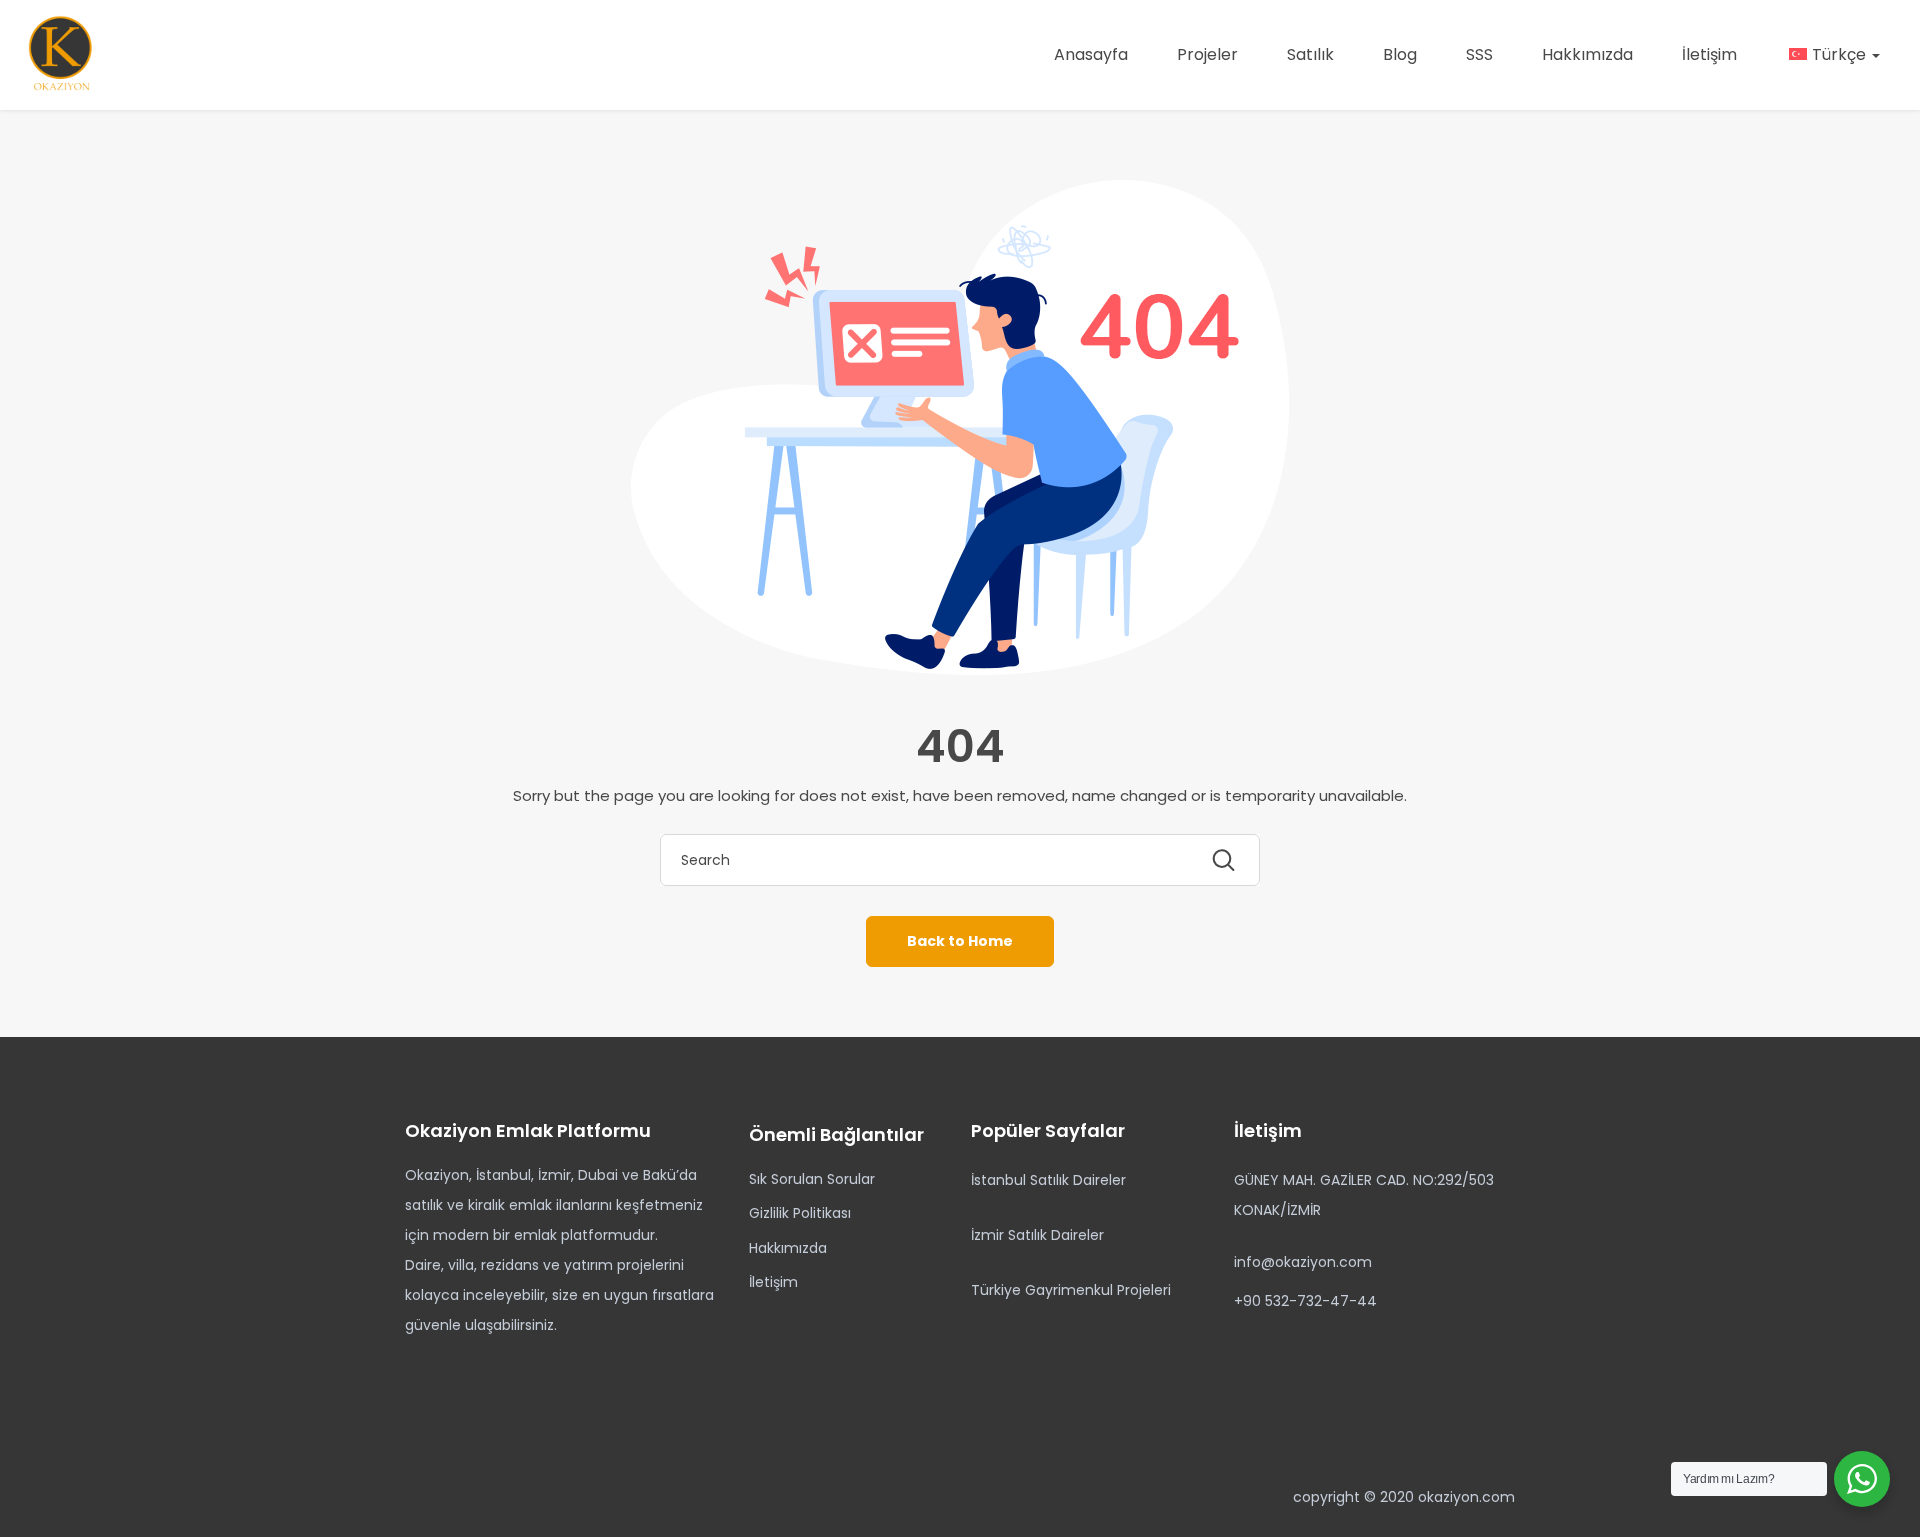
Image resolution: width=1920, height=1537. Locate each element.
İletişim (1709, 54)
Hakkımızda (1587, 54)
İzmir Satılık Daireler (1037, 1235)
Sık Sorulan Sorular (812, 1179)
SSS (1479, 54)
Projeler (1207, 54)
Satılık (1310, 54)
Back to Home (960, 941)
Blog (1400, 54)
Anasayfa (1091, 54)
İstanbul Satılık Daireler (1048, 1180)
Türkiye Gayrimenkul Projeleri (1071, 1290)
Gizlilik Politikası (800, 1213)
